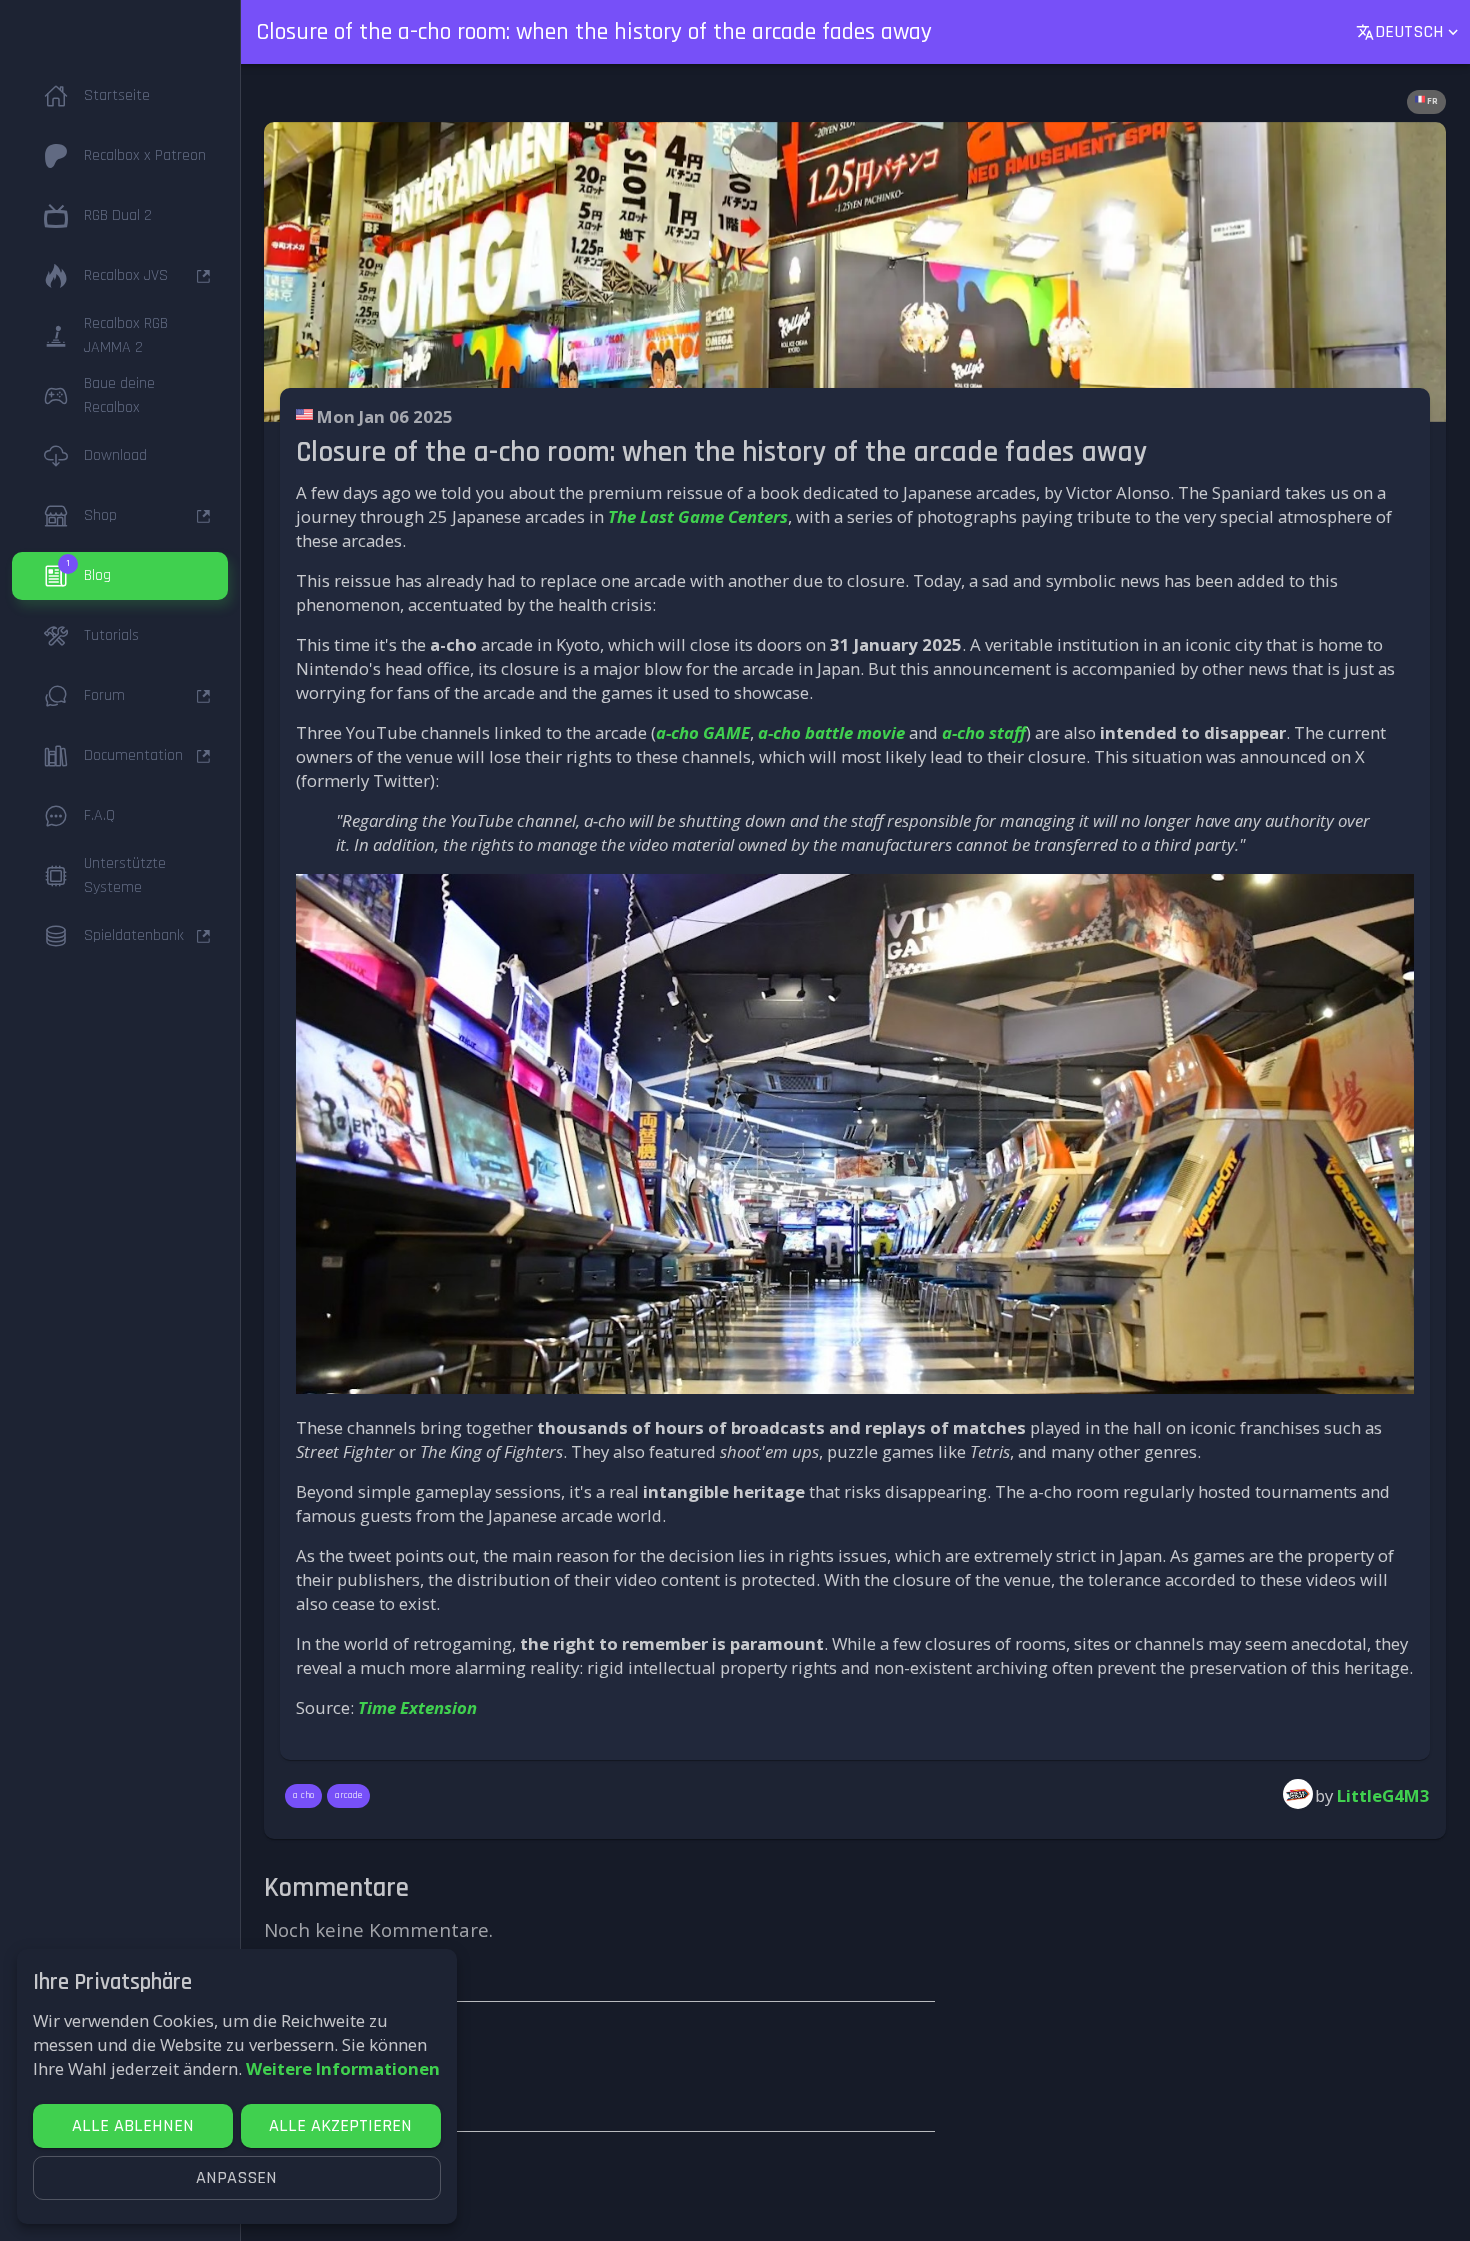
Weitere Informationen (343, 2068)
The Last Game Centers (698, 516)
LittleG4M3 (1383, 1795)
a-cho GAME (703, 732)
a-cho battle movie (831, 732)
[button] (120, 96)
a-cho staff (984, 732)
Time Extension (417, 1707)
